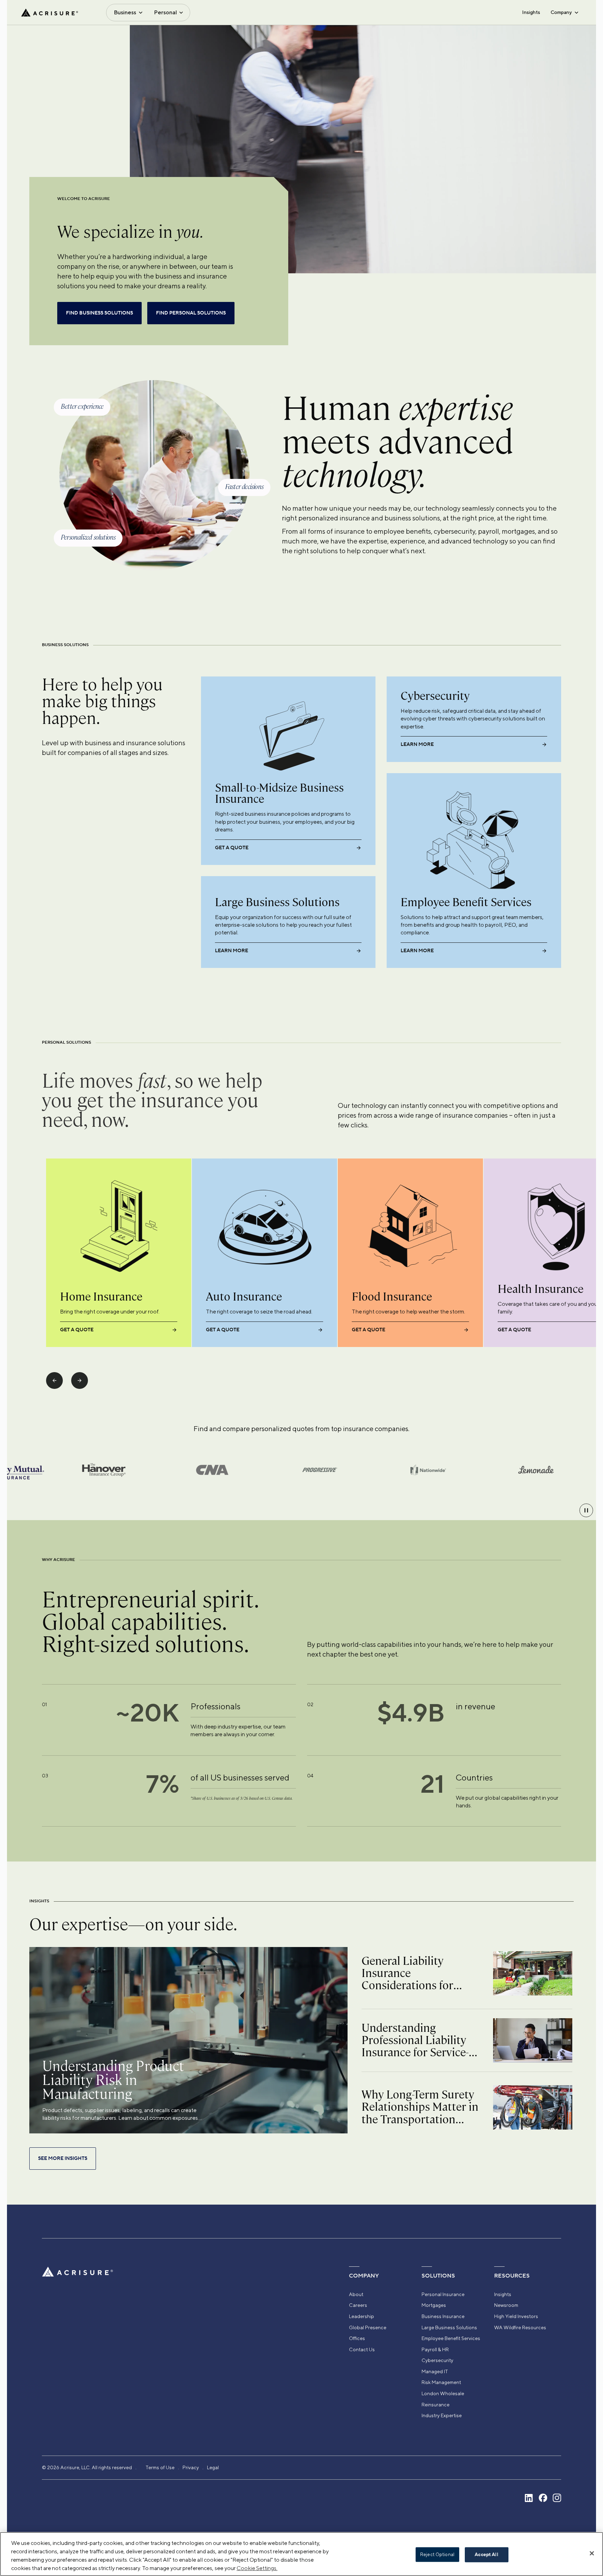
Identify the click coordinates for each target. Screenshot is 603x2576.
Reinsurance (435, 2405)
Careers (358, 2305)
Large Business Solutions (449, 2327)
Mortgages (434, 2305)
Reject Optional (437, 2555)
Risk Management (441, 2382)
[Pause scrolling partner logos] (586, 1510)
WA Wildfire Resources (520, 2327)
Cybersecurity (437, 2360)
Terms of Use (160, 2467)
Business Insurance (443, 2316)
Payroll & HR (435, 2349)
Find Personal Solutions (191, 313)
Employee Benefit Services (451, 2338)
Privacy (191, 2467)
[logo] (50, 13)
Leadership (362, 2316)
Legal (213, 2467)
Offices (357, 2338)
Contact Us (362, 2349)
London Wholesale (443, 2393)
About (356, 2294)
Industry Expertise (442, 2415)
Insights (531, 12)
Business (125, 12)
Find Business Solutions (99, 313)
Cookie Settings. (257, 2568)
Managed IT (435, 2371)
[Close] (592, 2553)
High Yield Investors (516, 2316)
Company (561, 12)
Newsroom (506, 2305)
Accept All (486, 2555)
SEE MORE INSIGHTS (63, 2159)
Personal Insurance (443, 2294)
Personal (165, 12)
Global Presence (368, 2327)
